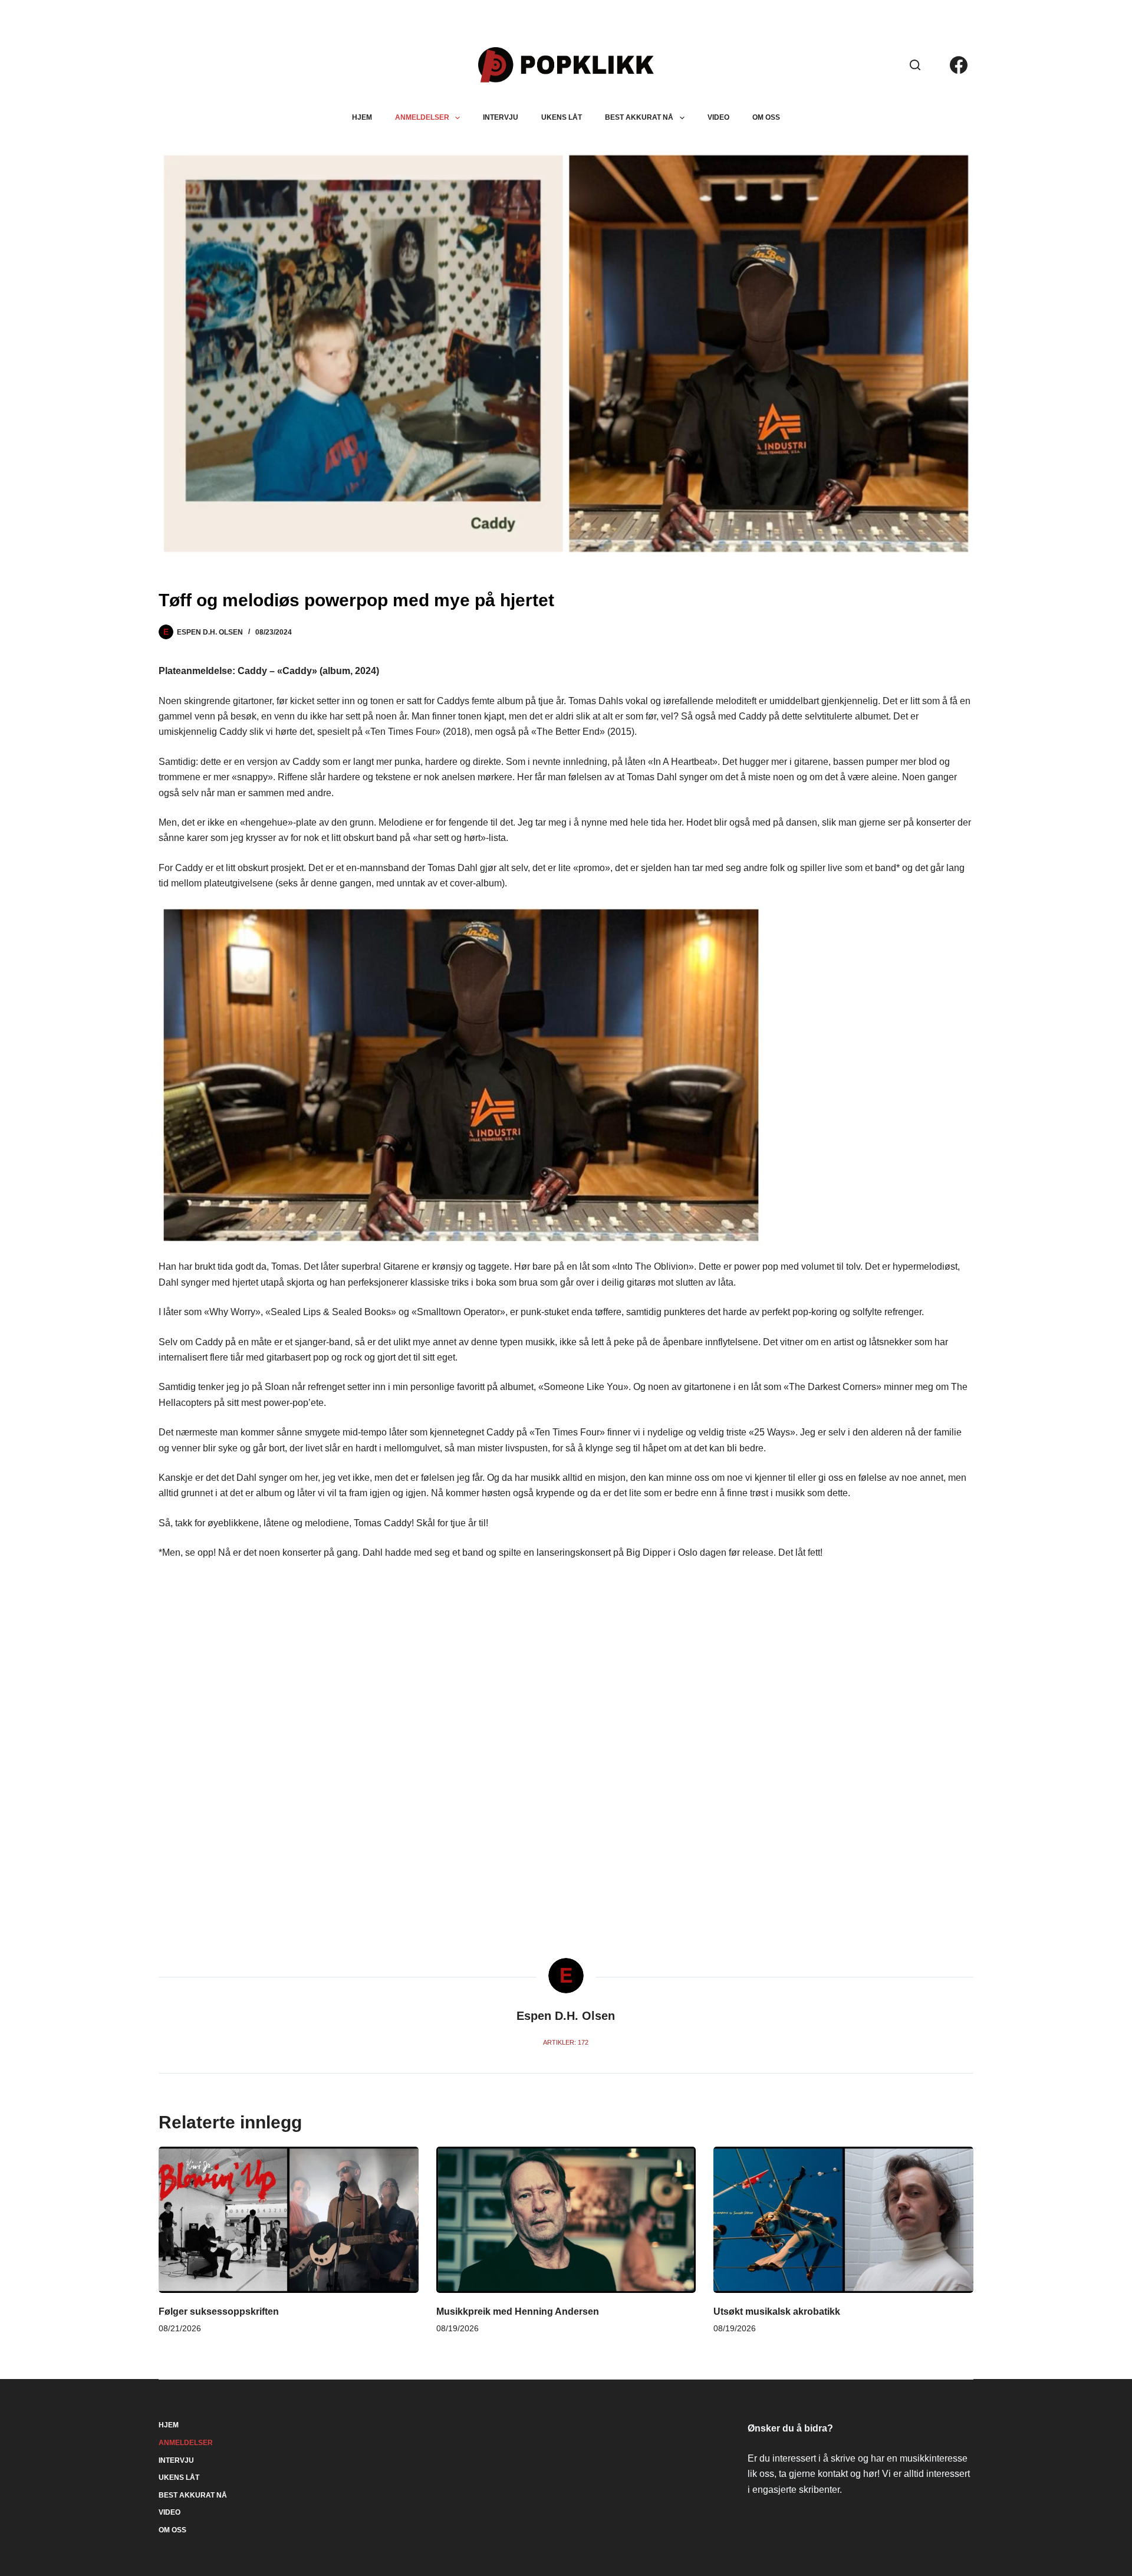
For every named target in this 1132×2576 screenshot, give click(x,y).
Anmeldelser (422, 117)
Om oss (766, 117)
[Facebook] (959, 65)
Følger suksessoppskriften (219, 2311)
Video (718, 117)
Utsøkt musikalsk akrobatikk (777, 2311)
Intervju (501, 117)
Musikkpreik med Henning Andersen (518, 2311)
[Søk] (915, 65)
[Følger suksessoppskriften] (289, 2220)
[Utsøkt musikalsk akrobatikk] (843, 2220)
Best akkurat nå (639, 117)
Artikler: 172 (566, 2042)
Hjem (362, 117)
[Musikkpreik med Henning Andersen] (566, 2220)
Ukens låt (562, 117)
